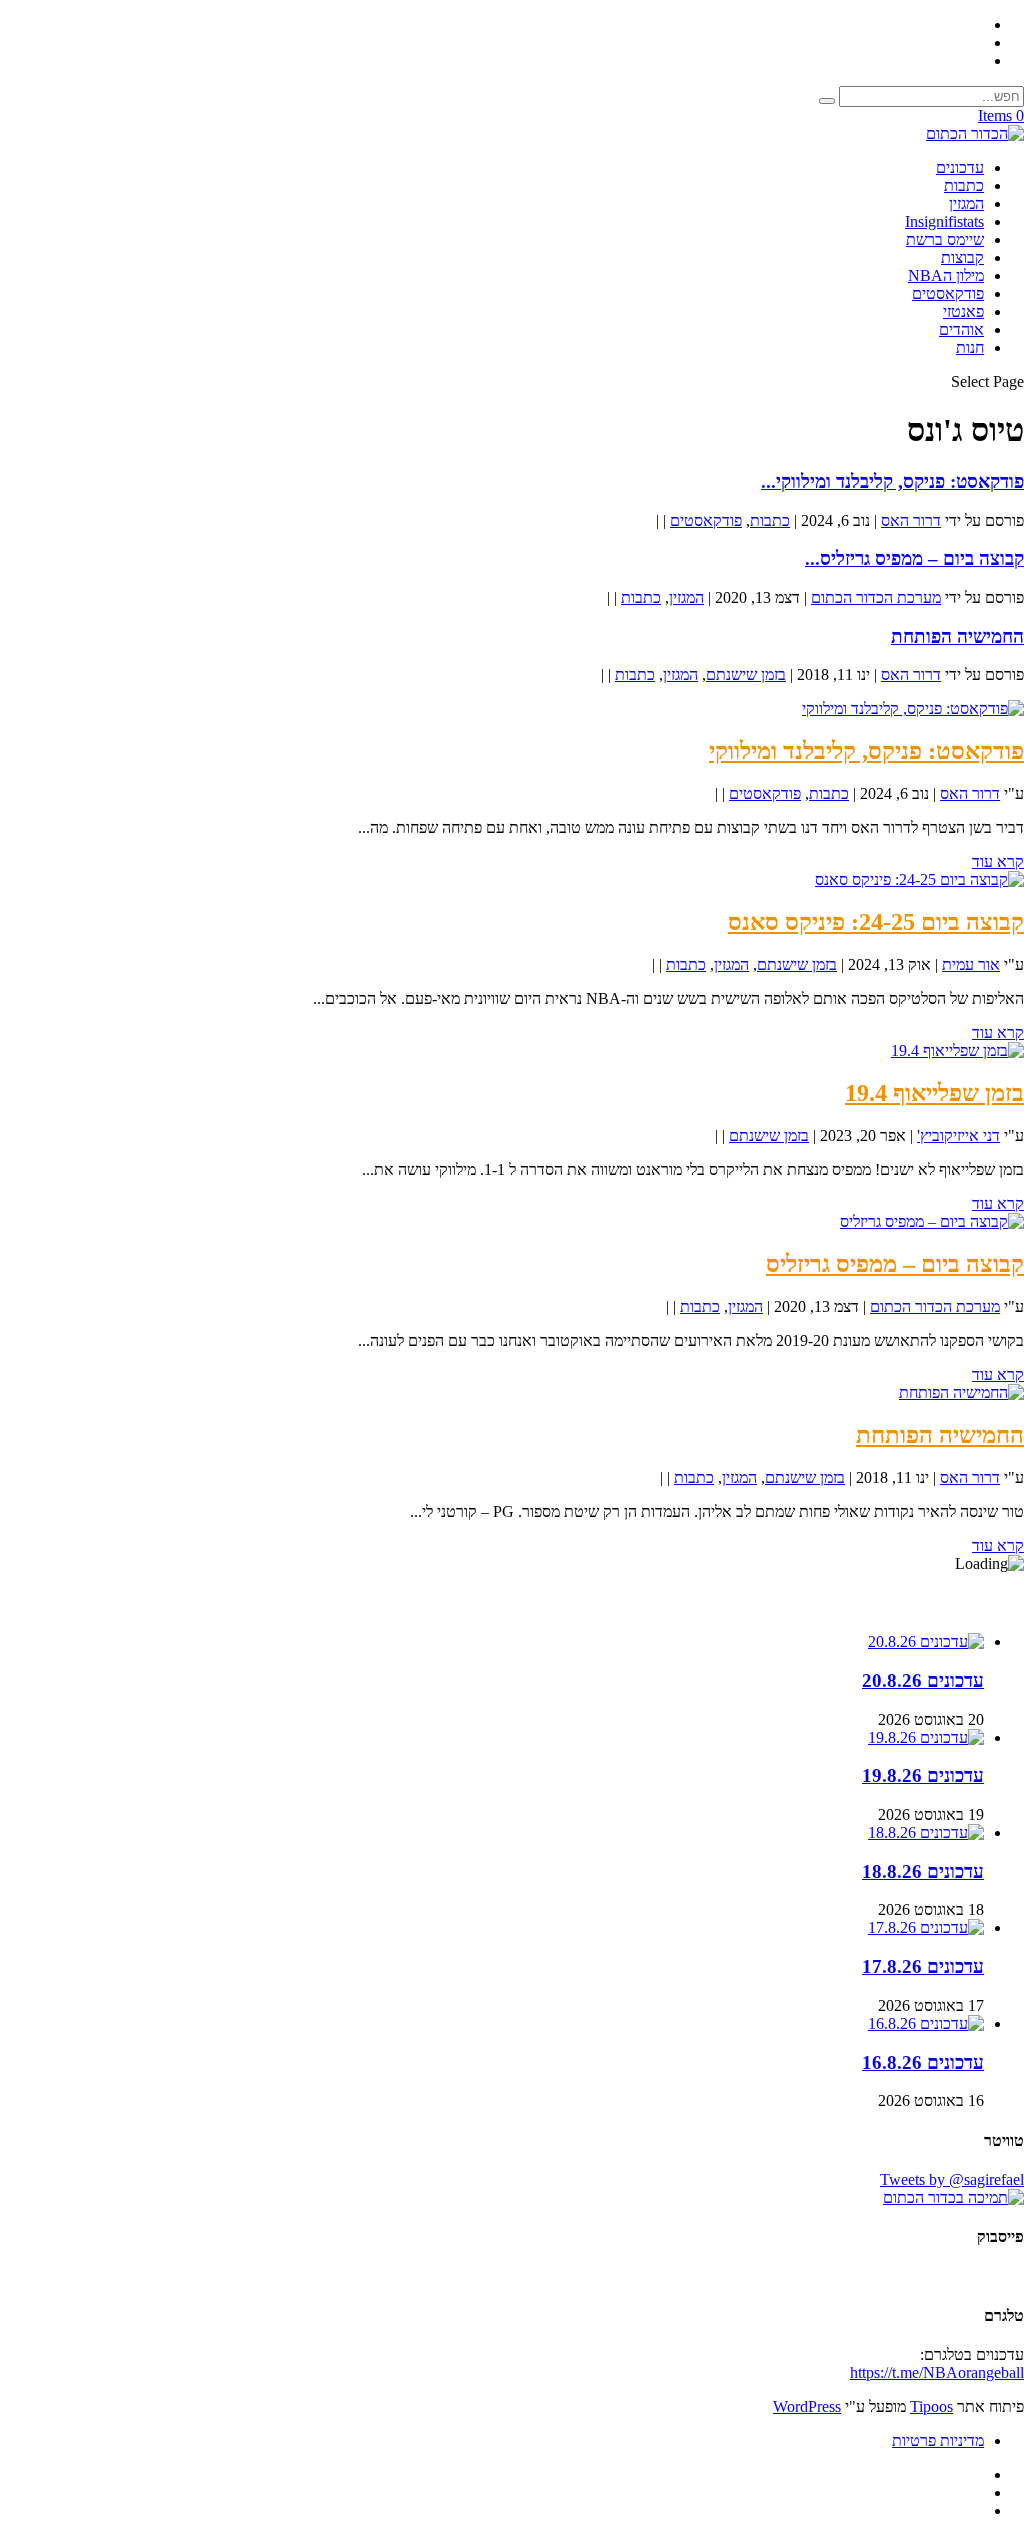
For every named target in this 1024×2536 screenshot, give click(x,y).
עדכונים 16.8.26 (923, 2062)
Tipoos (931, 2406)
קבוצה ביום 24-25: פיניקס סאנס (876, 922)
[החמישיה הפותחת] (961, 1392)
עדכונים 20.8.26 (923, 1680)
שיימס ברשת (945, 239)
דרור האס (911, 520)
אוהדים (961, 329)
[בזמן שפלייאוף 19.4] (957, 1050)
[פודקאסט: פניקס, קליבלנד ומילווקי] (913, 708)
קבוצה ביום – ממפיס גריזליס (895, 1264)
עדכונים (960, 167)
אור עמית (971, 964)
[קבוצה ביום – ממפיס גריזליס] (932, 1221)
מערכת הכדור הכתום (876, 597)
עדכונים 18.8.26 (923, 1871)
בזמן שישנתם (746, 674)
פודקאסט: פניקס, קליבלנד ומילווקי (866, 751)
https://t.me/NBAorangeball (937, 2372)
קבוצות (962, 257)
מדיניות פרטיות (938, 2440)
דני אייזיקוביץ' (958, 1135)
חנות (970, 347)
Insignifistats (944, 221)
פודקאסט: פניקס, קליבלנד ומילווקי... (892, 481)
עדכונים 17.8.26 (923, 1966)
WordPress (807, 2406)
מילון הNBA (946, 275)
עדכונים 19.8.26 (923, 1775)
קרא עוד (998, 861)
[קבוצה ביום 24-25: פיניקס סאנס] (919, 879)
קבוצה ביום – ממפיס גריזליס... (914, 558)
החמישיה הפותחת (957, 636)
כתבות (964, 185)
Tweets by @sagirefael (952, 2179)
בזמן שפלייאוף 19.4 (934, 1093)
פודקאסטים (948, 293)
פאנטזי (963, 311)
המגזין (966, 203)
